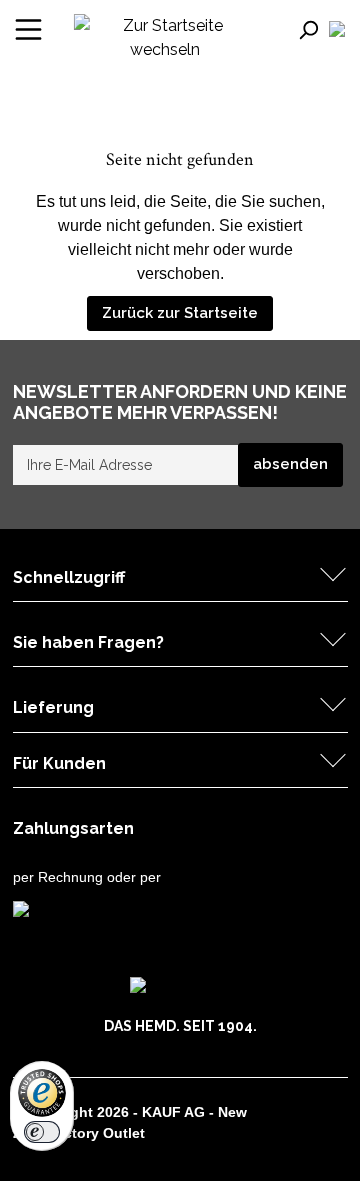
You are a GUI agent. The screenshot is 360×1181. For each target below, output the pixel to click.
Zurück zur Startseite (180, 313)
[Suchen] (312, 29)
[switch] (42, 1132)
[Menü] (28, 29)
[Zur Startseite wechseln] (165, 36)
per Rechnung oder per (87, 877)
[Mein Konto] (337, 29)
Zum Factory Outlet (79, 1133)
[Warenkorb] (347, 30)
